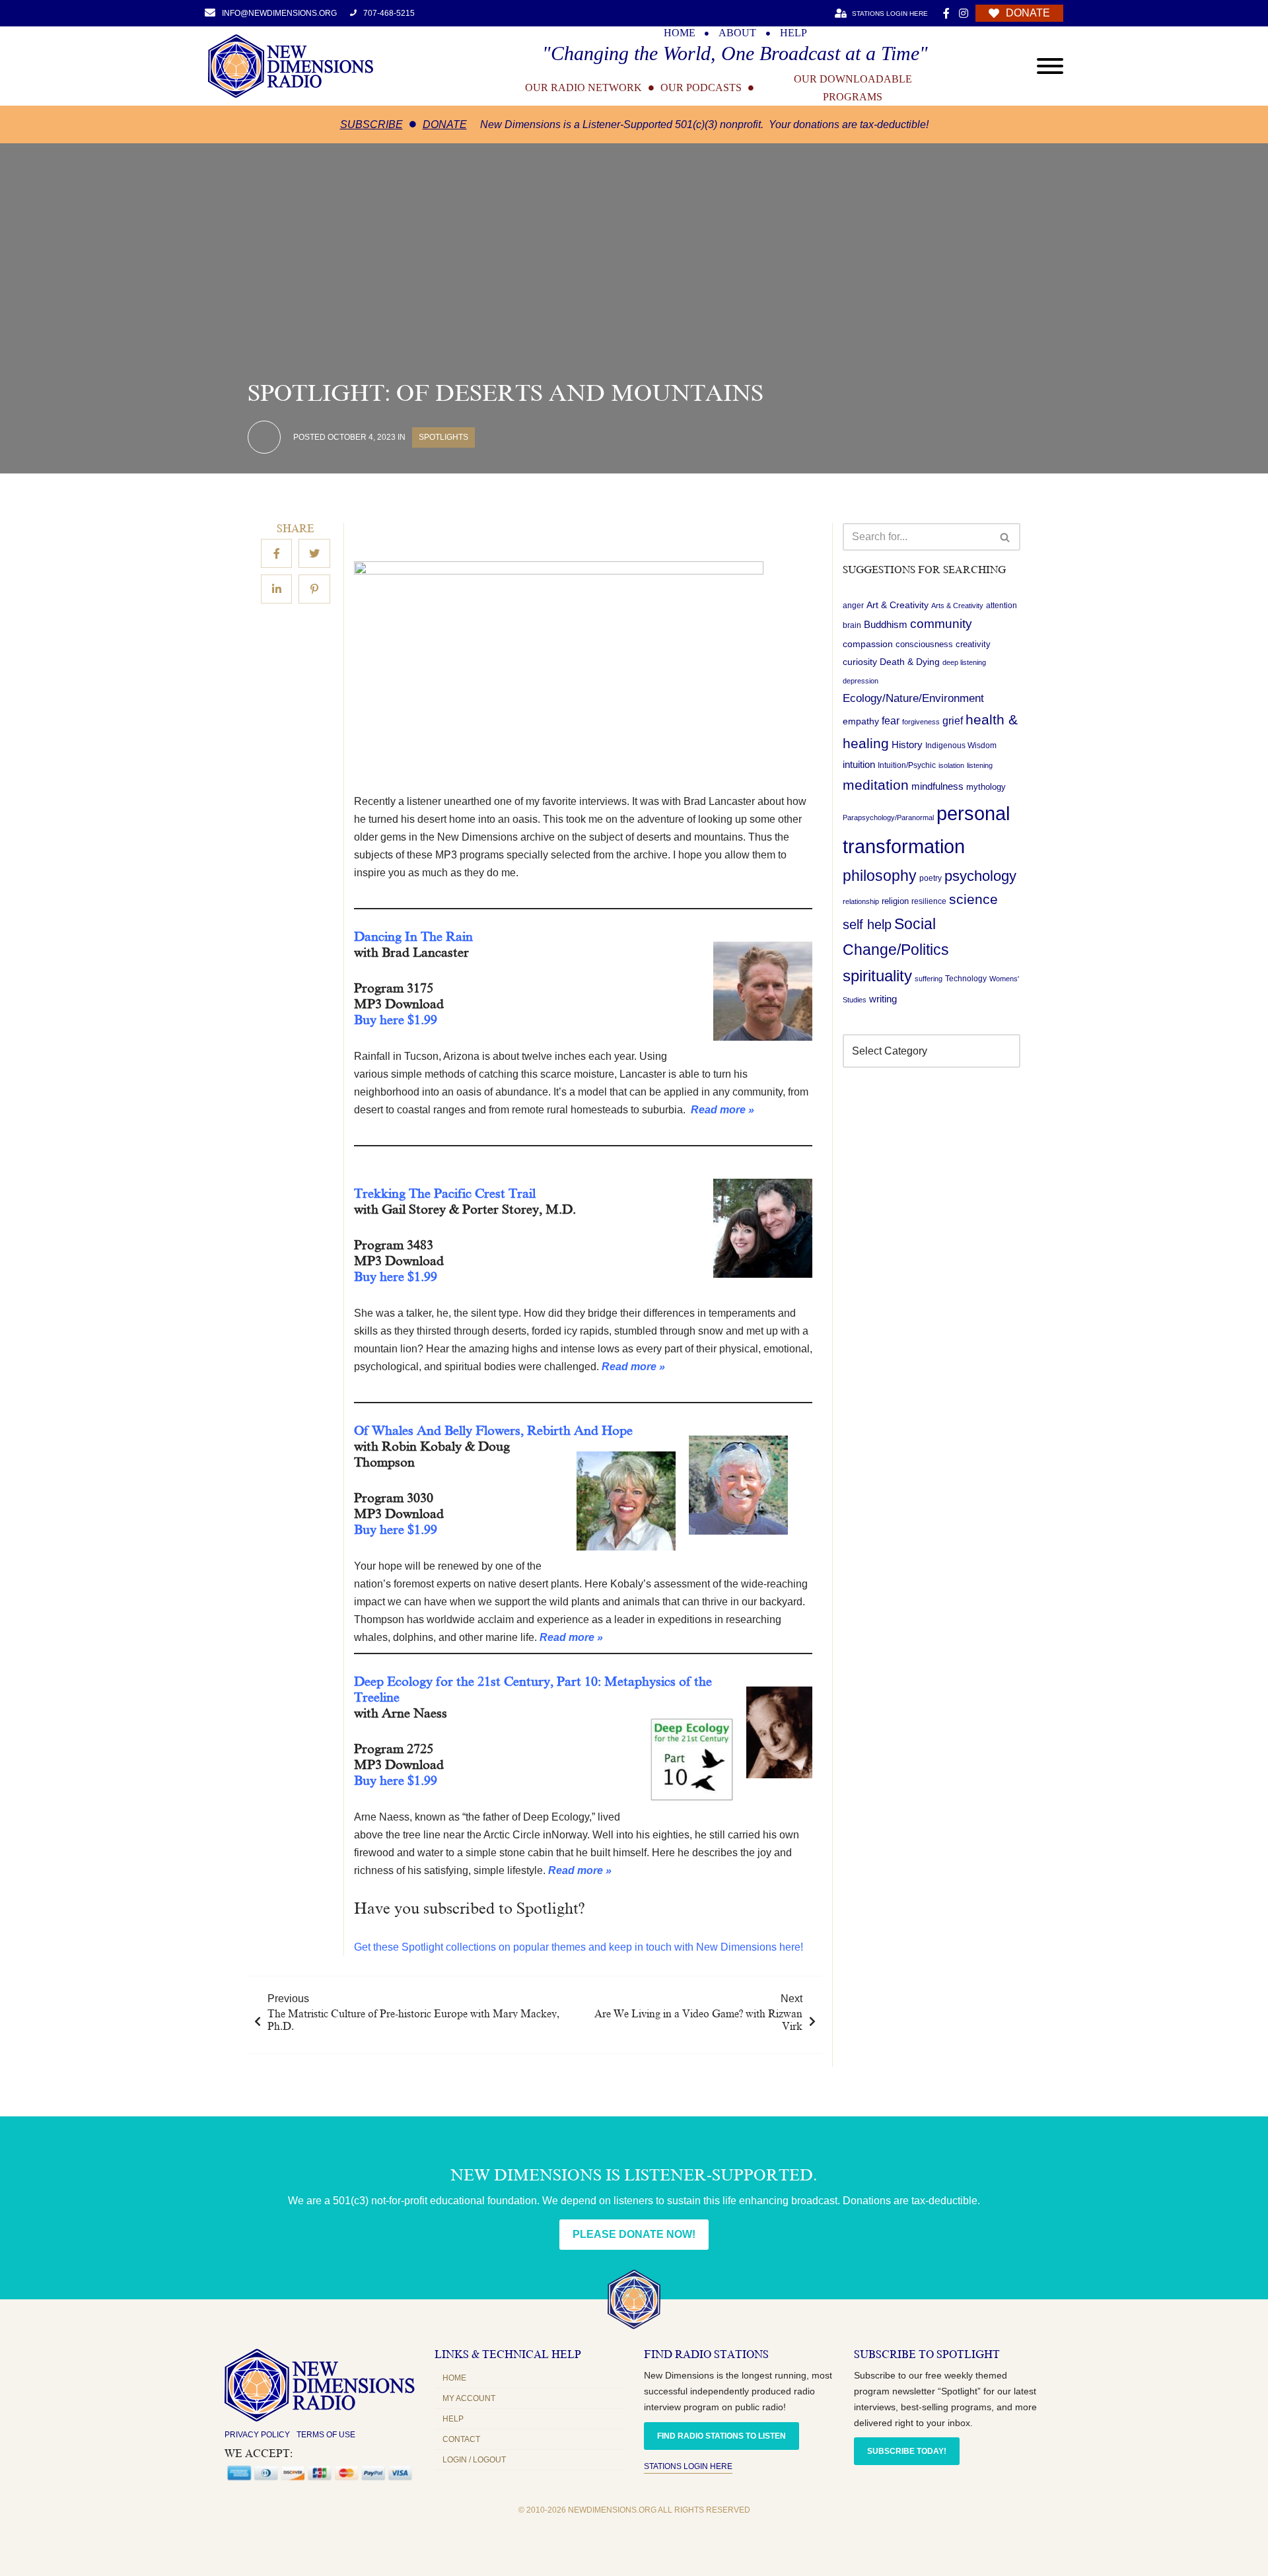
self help (867, 925)
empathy (861, 722)
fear (891, 721)
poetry (931, 878)
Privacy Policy (257, 2435)
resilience (929, 902)
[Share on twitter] (314, 554)
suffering (929, 979)
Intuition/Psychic (907, 766)
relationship (861, 902)
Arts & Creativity (957, 606)
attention (1002, 606)
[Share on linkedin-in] (276, 590)
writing (883, 999)
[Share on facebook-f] (276, 554)
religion (895, 902)
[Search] (1005, 537)
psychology (980, 876)
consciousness (924, 645)
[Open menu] (1050, 66)
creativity (973, 645)
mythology (986, 787)
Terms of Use (326, 2435)
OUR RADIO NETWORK (583, 88)
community (941, 624)
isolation (951, 766)
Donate (445, 124)
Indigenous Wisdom (961, 746)
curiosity (860, 662)
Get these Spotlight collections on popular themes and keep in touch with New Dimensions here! (579, 1947)
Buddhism (886, 625)
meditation (876, 785)
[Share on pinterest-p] (314, 590)
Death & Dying (910, 662)
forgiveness (921, 722)
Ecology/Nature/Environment (913, 699)
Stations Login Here (688, 2466)
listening (980, 766)
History (907, 746)
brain (852, 626)
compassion (868, 644)
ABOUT (737, 33)
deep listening (964, 663)
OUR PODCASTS (701, 88)
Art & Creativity (898, 605)
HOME (680, 33)
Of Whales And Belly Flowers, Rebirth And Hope (493, 1430)
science (973, 900)
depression (861, 681)
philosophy (880, 876)
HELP (793, 33)
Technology (966, 979)
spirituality (877, 977)
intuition (859, 765)
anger (853, 606)
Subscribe (371, 124)
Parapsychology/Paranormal (888, 818)
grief (953, 721)
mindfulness (937, 787)
